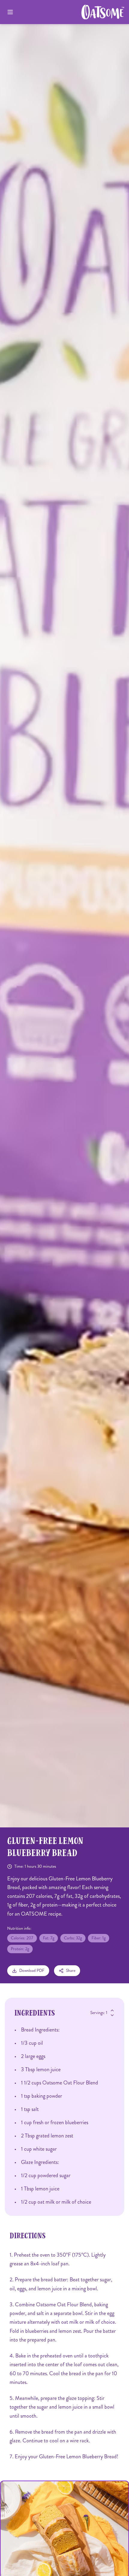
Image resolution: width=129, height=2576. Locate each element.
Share (71, 1971)
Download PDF (32, 1971)
